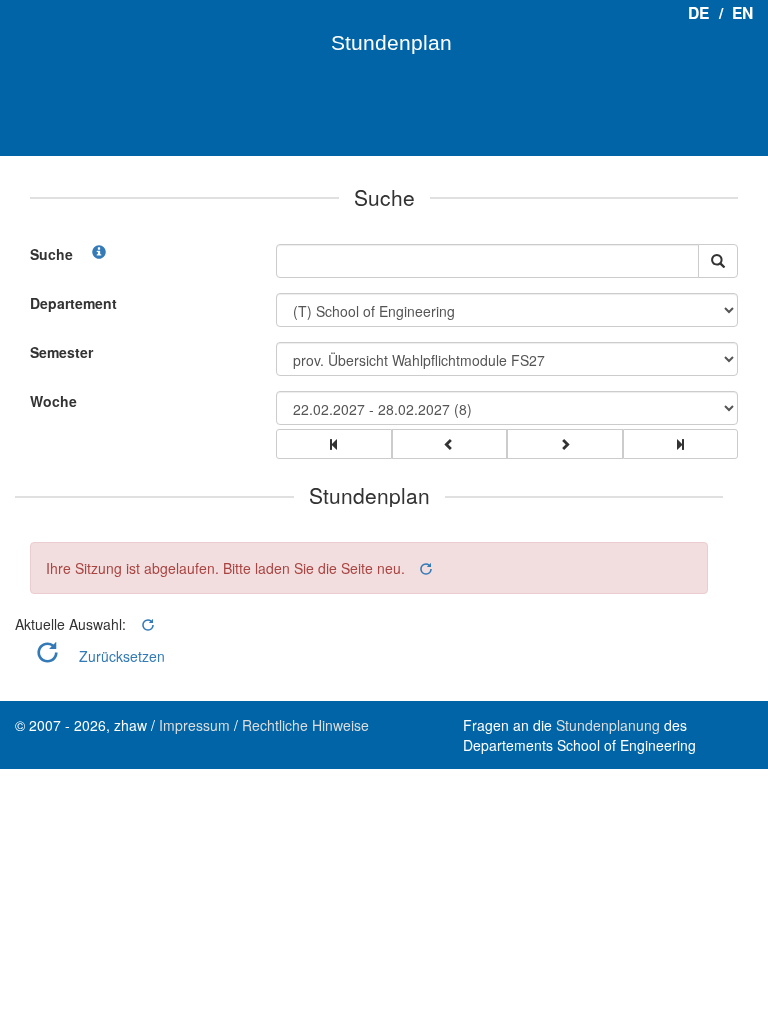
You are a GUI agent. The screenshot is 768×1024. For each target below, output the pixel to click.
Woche (53, 401)
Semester (61, 352)
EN (742, 12)
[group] (334, 444)
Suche (51, 254)
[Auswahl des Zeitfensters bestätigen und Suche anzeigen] (718, 261)
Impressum (194, 725)
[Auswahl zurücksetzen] (424, 568)
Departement (73, 303)
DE (698, 12)
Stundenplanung (608, 725)
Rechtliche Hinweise (305, 725)
